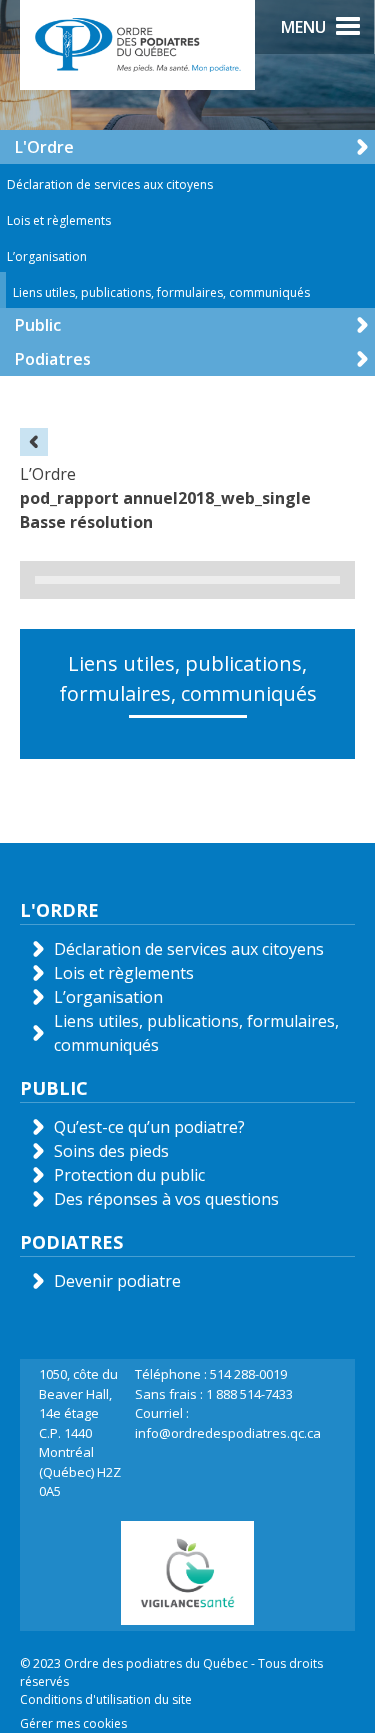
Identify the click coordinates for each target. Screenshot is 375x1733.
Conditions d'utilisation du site (106, 1699)
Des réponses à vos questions (166, 1199)
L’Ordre (48, 474)
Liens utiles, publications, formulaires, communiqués (161, 292)
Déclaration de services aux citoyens (110, 184)
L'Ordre (44, 147)
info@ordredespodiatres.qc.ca (228, 1433)
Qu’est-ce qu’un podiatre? (149, 1127)
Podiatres (53, 359)
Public (38, 325)
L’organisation (47, 256)
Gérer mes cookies (73, 1723)
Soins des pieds (111, 1151)
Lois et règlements (59, 220)
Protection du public (129, 1175)
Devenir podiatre (117, 1281)
